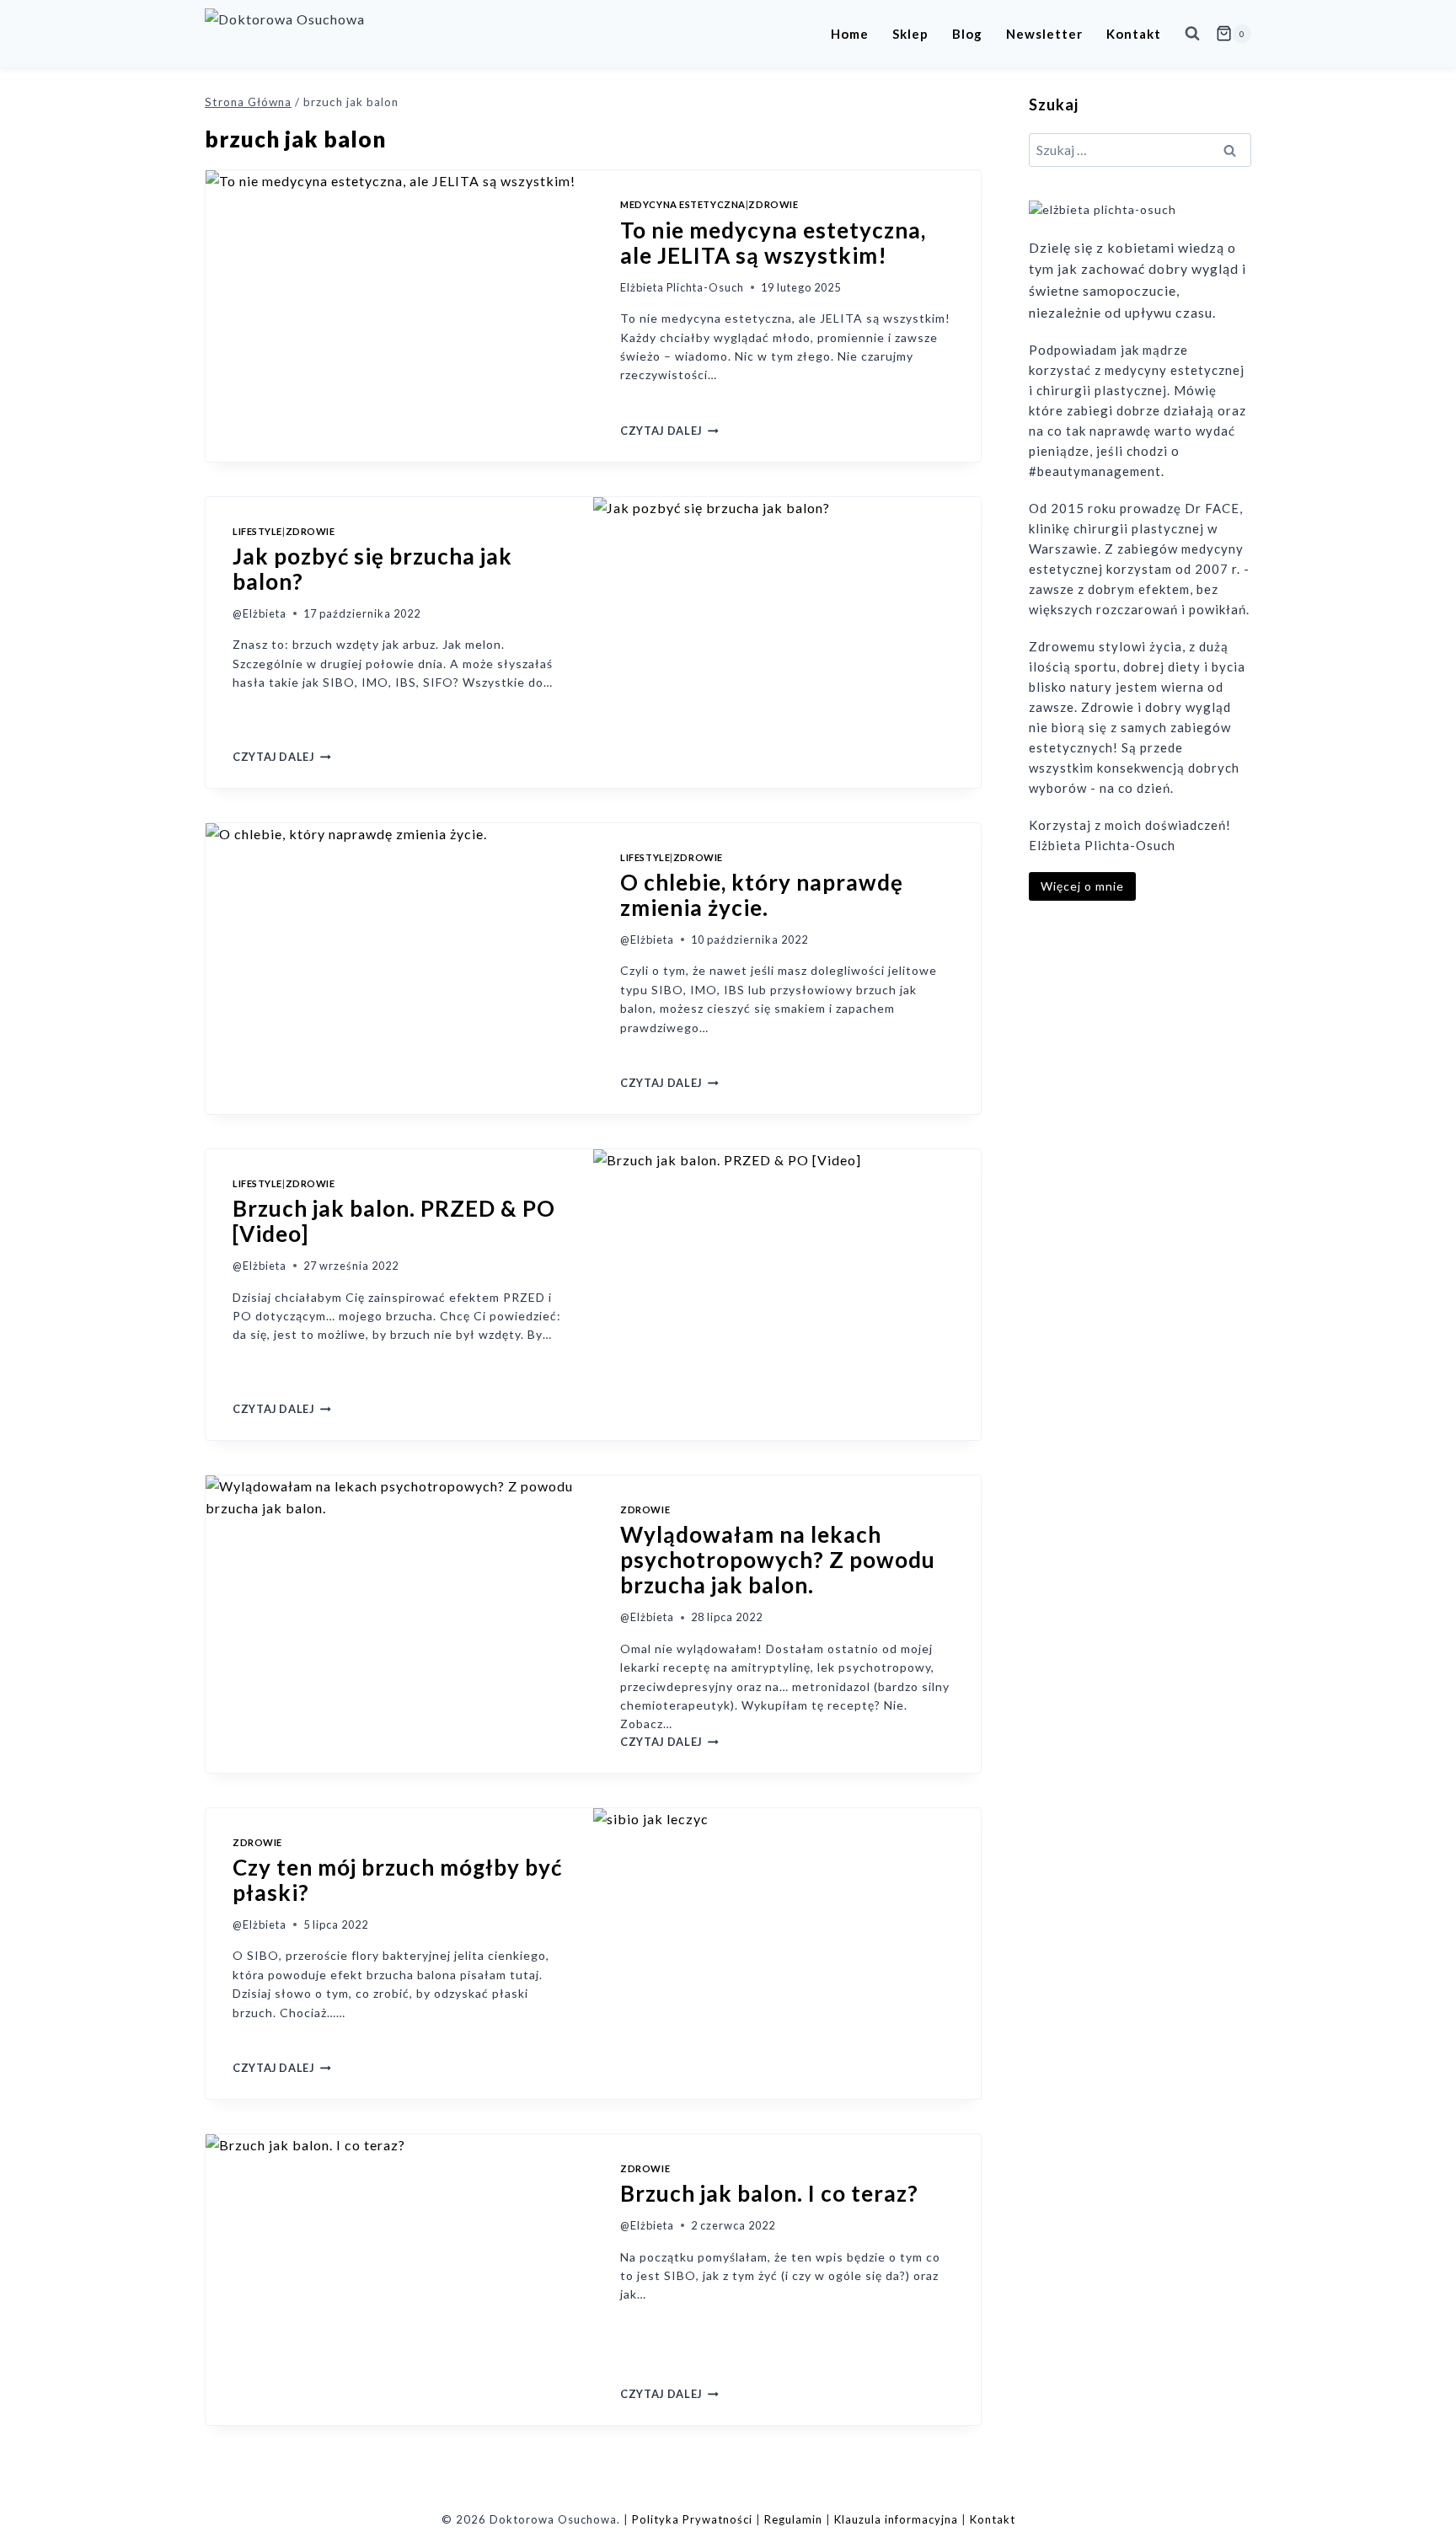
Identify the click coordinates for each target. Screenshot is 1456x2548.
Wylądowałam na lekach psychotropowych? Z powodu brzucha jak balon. (778, 1560)
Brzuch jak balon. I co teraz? (769, 2193)
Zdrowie (773, 204)
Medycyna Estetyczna (683, 204)
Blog (967, 34)
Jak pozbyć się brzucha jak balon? (372, 569)
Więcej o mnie (1082, 886)
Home (850, 34)
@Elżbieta (260, 613)
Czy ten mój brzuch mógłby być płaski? (397, 1880)
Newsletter (1044, 34)
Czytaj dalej (669, 431)
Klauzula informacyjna (896, 2519)
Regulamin (793, 2519)
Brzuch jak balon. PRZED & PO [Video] (394, 1221)
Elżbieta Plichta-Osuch (682, 287)
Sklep (910, 34)
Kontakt (1134, 34)
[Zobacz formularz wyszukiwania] (1192, 34)
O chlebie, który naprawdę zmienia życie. (762, 895)
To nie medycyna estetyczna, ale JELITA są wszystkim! (773, 243)
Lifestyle (257, 531)
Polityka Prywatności (692, 2519)
